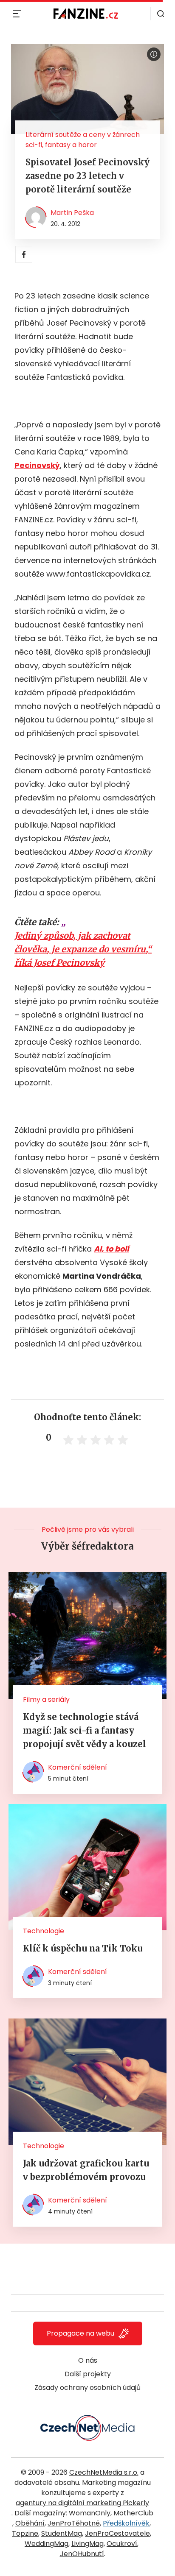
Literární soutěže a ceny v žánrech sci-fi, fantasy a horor (83, 140)
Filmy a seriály (46, 1699)
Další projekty (88, 2374)
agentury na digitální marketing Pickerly (82, 2503)
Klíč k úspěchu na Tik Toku (83, 1948)
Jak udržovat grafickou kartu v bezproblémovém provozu (86, 2170)
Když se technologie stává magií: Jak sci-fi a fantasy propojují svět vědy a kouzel (85, 1730)
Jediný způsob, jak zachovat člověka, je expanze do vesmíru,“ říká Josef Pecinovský (83, 949)
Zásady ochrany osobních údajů (87, 2388)
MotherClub (133, 2513)
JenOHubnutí (82, 2554)
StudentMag (62, 2533)
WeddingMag (47, 2544)
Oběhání (30, 2523)
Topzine (25, 2533)
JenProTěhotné (74, 2523)
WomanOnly (90, 2513)
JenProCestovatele (117, 2533)
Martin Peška (72, 213)
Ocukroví (122, 2544)
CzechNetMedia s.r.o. (104, 2472)
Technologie (44, 1931)
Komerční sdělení (78, 1767)
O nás (88, 2360)
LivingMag (87, 2544)
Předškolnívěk (126, 2523)
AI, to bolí (111, 1249)
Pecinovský (37, 465)
